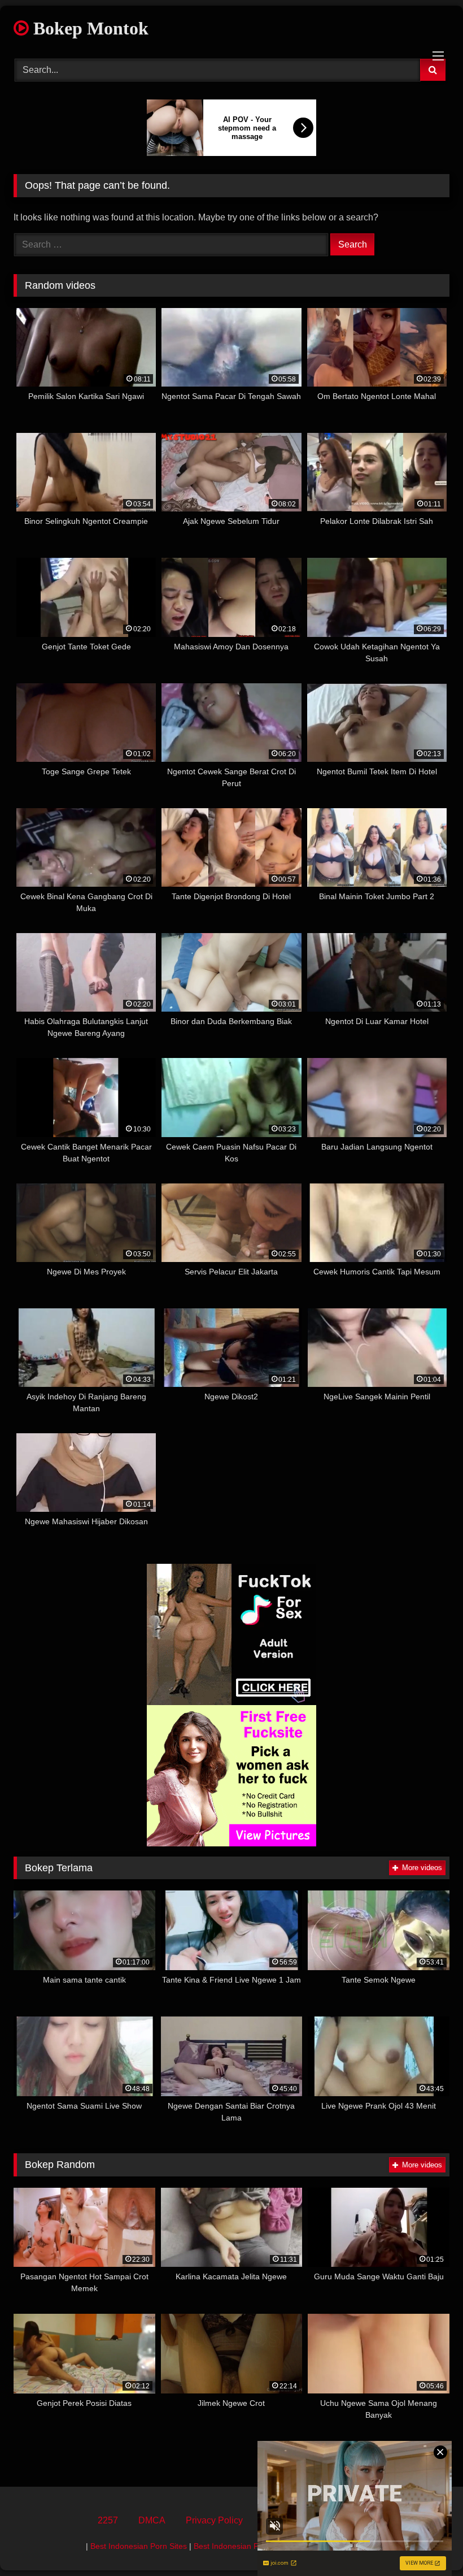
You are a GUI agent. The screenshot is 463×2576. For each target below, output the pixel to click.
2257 (108, 2520)
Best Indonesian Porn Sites (139, 2546)
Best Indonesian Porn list (238, 2546)
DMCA (152, 2520)
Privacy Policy (214, 2520)
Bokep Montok (89, 28)
